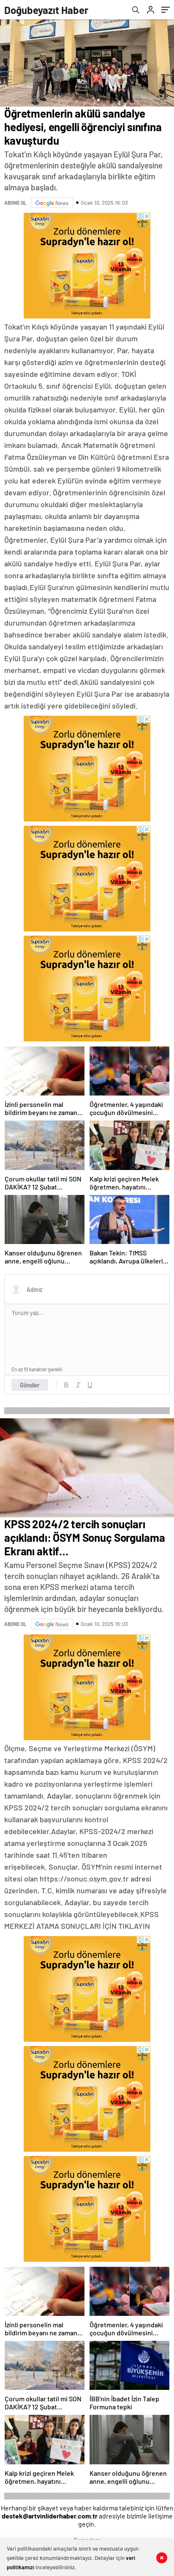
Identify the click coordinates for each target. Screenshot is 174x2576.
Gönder (30, 1385)
